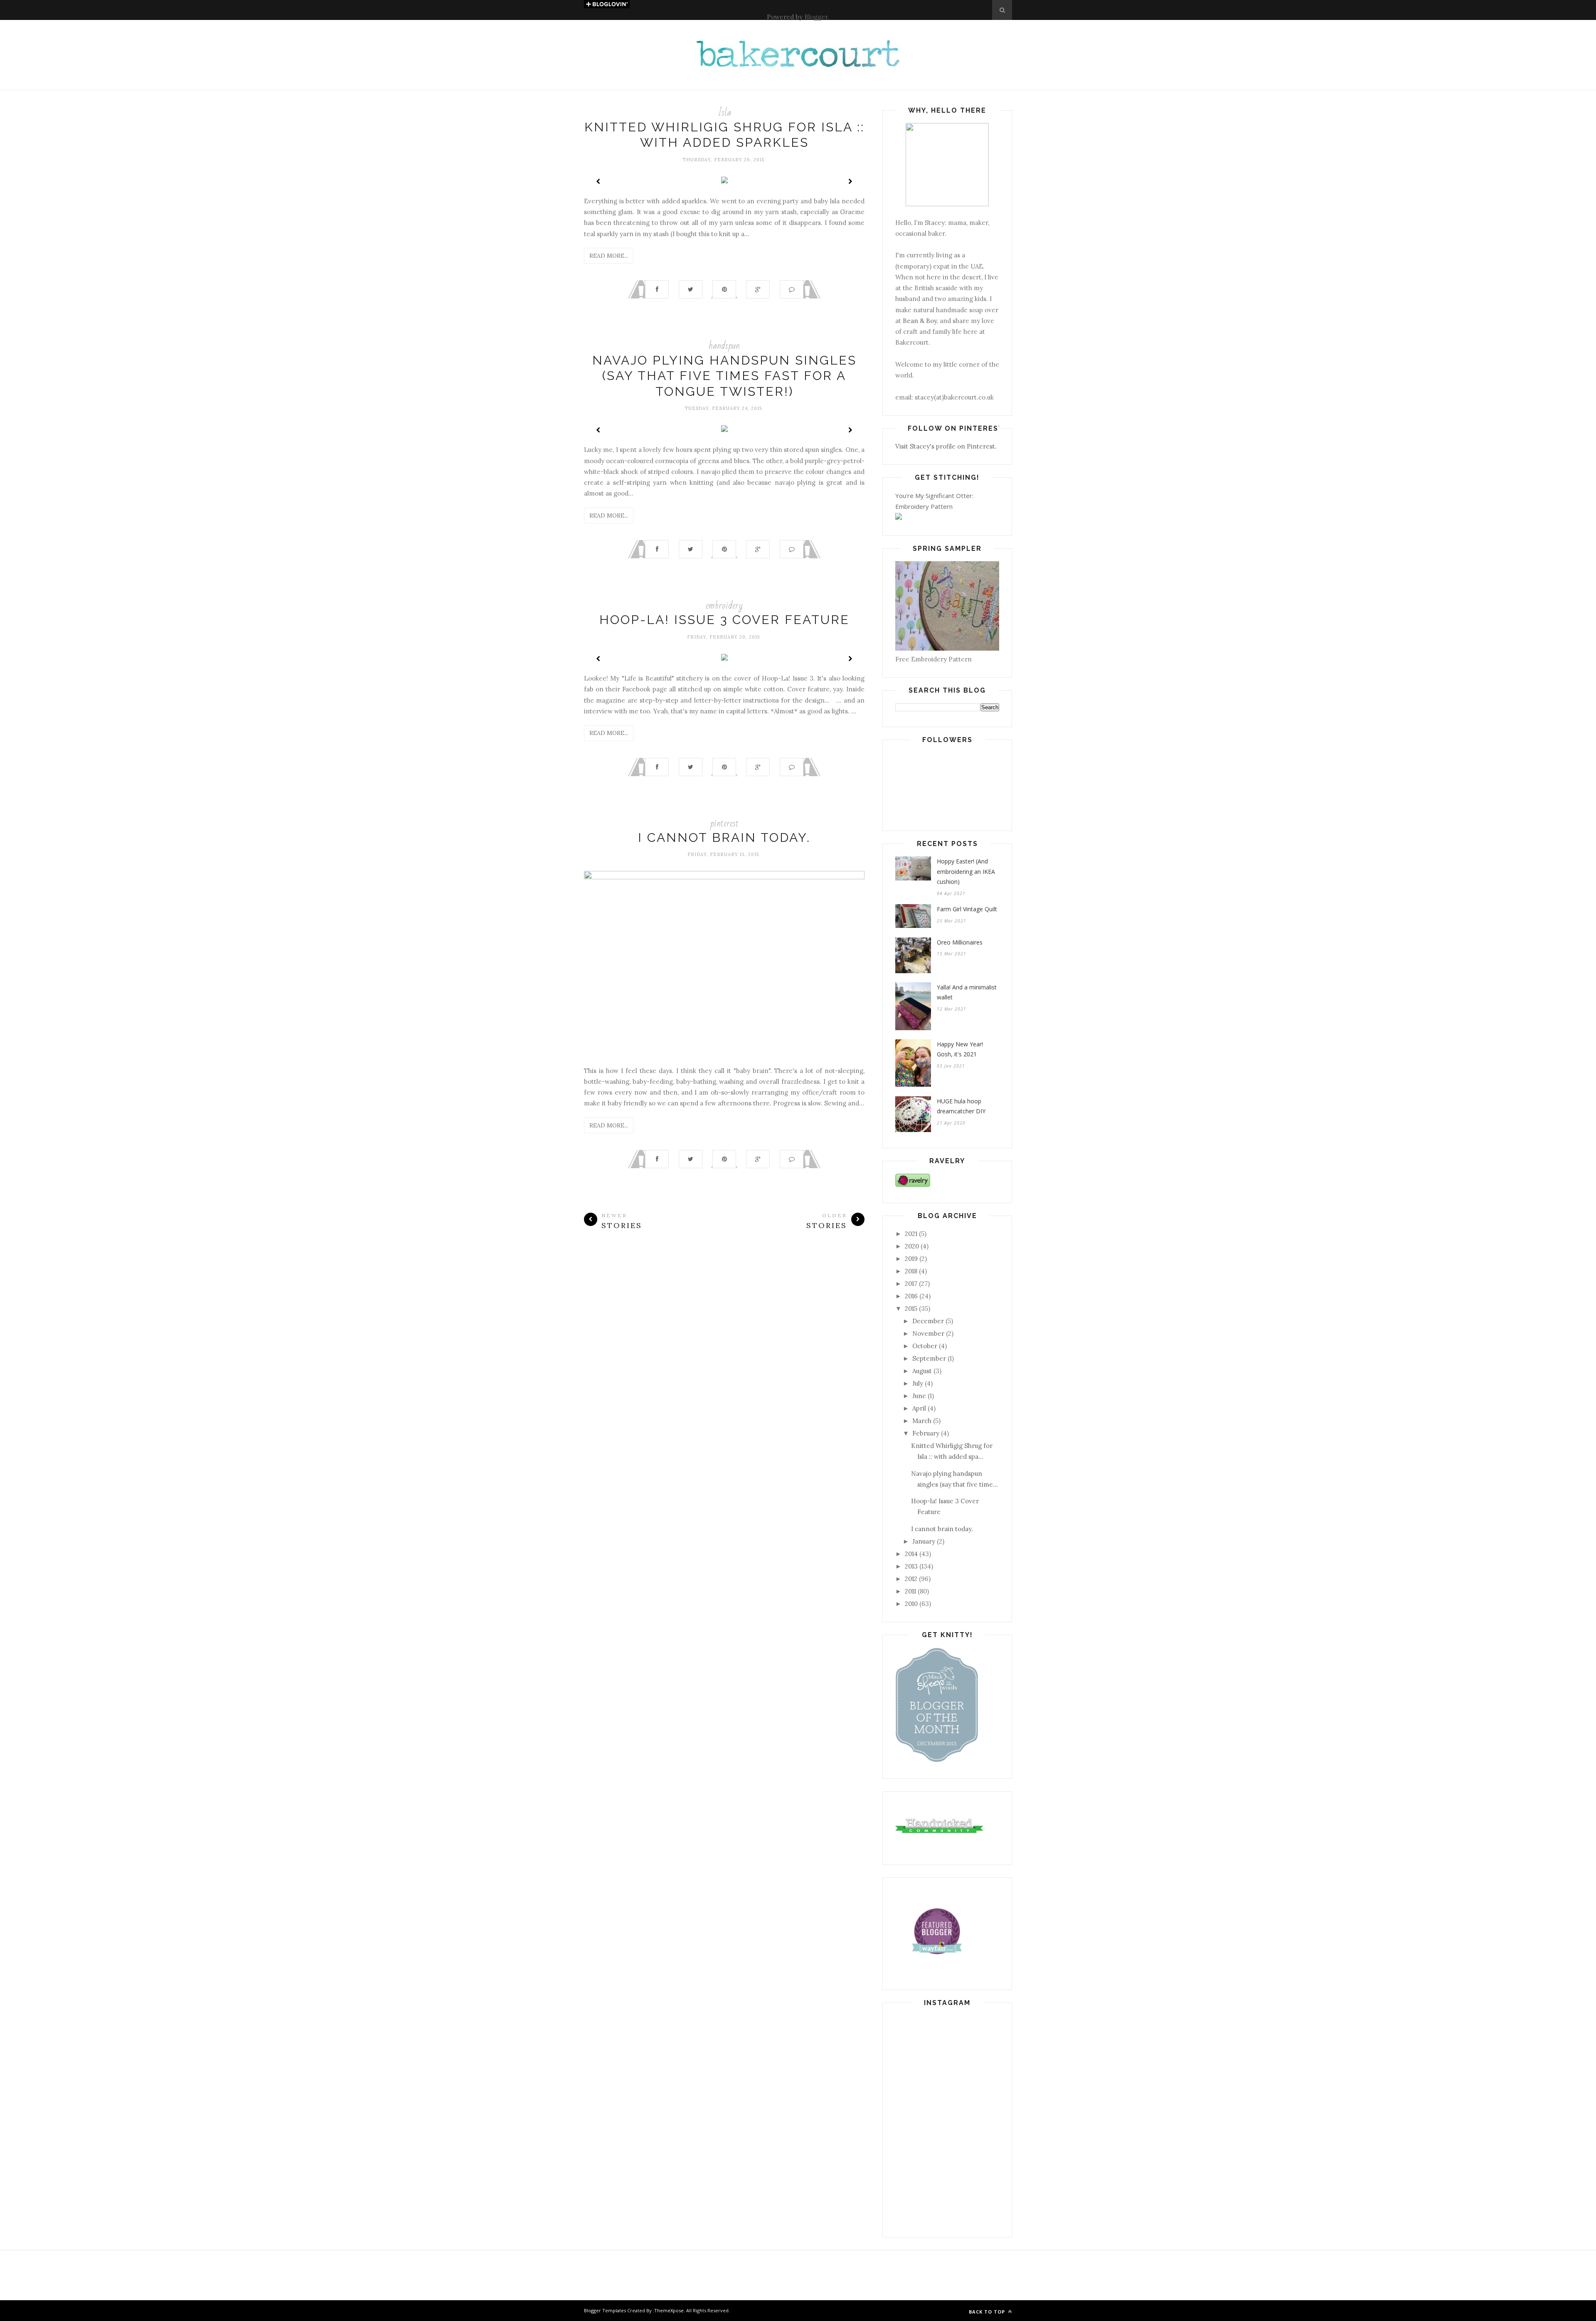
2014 (911, 1554)
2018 (911, 1271)
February (926, 1433)
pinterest (724, 823)
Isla (724, 112)
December (928, 1321)
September (929, 1358)
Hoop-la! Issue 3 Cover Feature (724, 620)
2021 (911, 1234)
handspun (724, 346)
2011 (910, 1591)
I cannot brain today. (724, 837)
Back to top (988, 2312)
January (924, 1541)
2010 (911, 1604)
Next (850, 181)
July (918, 1383)
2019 (911, 1259)
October (925, 1346)
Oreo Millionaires (960, 942)
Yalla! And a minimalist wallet (967, 992)
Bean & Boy (920, 321)
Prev (598, 181)
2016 (911, 1296)
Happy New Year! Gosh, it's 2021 (960, 1049)
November (928, 1333)
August (922, 1371)
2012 (911, 1579)
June (919, 1396)
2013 (911, 1566)
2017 (911, 1284)
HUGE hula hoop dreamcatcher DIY (961, 1106)
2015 (911, 1308)
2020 (912, 1246)
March (922, 1421)
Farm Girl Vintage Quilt (967, 909)
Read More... (609, 256)
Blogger (816, 17)
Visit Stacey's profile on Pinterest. (946, 446)
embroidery (724, 606)
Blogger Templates (605, 2310)
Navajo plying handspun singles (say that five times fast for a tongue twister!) (724, 376)
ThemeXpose (669, 2310)
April (919, 1408)
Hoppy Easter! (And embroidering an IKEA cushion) (966, 871)
